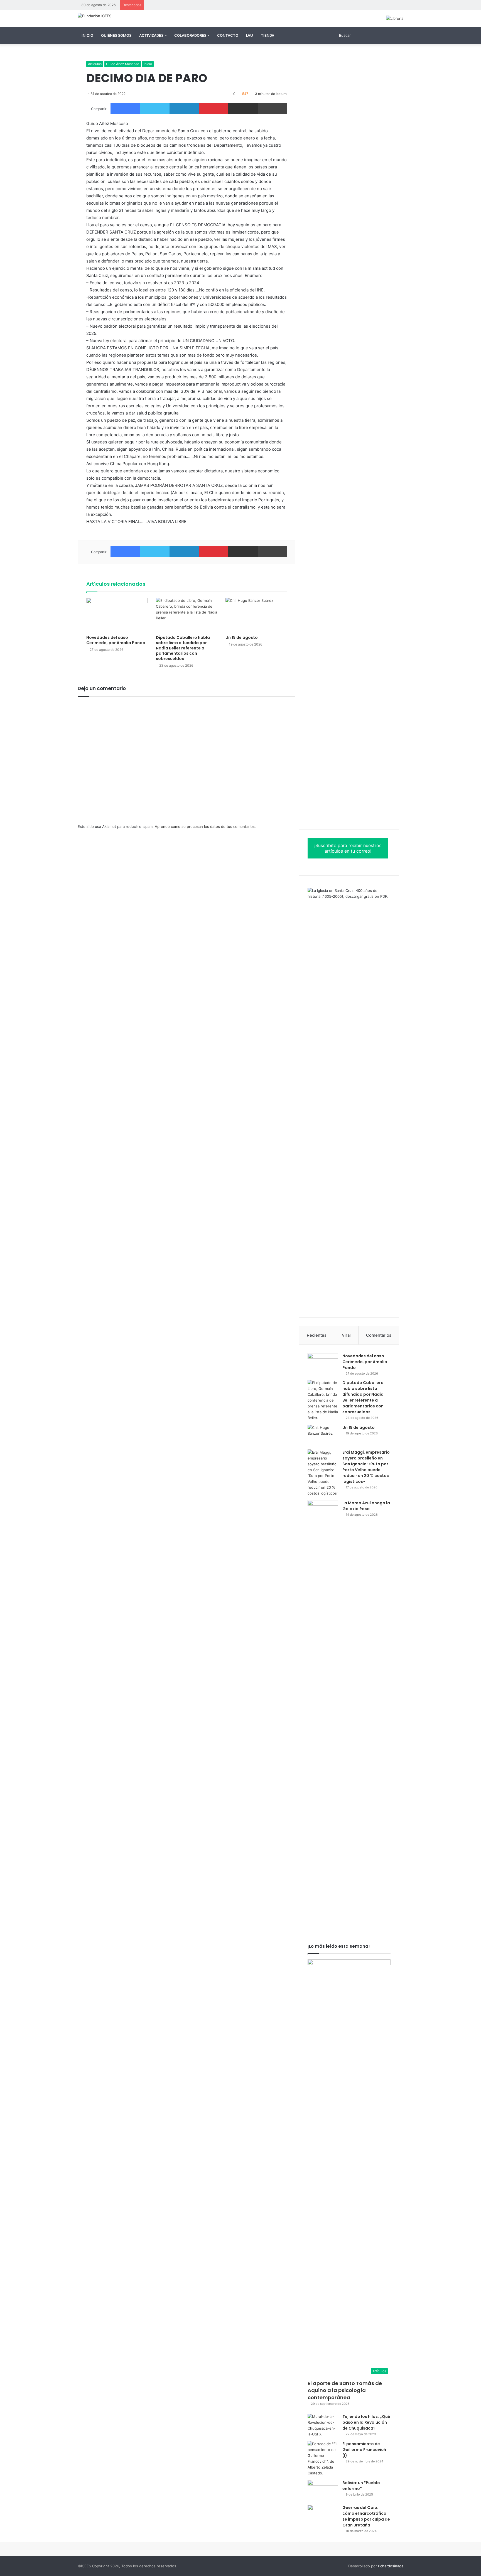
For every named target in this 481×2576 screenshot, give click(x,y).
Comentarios (379, 1335)
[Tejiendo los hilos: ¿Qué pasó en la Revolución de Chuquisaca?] (323, 2425)
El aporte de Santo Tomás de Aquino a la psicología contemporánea (345, 2390)
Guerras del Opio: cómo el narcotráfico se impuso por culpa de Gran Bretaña (366, 2516)
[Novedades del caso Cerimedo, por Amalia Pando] (117, 615)
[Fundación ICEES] (95, 16)
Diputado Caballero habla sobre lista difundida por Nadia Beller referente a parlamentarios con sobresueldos (183, 648)
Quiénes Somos (116, 35)
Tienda (268, 35)
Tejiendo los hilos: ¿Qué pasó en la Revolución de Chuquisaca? (366, 2422)
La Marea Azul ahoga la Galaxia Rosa (366, 1506)
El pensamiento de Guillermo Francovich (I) (364, 2450)
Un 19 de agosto (242, 637)
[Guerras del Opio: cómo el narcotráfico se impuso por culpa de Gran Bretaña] (323, 2515)
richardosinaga (391, 2566)
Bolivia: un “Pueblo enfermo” (361, 2486)
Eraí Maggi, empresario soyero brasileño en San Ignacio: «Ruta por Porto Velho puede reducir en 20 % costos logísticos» (366, 1467)
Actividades (151, 35)
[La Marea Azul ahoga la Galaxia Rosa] (323, 1709)
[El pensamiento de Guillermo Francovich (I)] (323, 2459)
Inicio (87, 35)
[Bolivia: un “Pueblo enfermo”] (323, 2490)
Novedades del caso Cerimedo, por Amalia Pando (116, 640)
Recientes (317, 1335)
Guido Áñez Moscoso (123, 64)
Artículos (95, 64)
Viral (346, 1335)
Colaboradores (190, 35)
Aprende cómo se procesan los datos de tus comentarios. (205, 826)
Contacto (228, 35)
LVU (250, 35)
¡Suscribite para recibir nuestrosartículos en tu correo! (348, 848)
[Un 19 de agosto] (256, 615)
